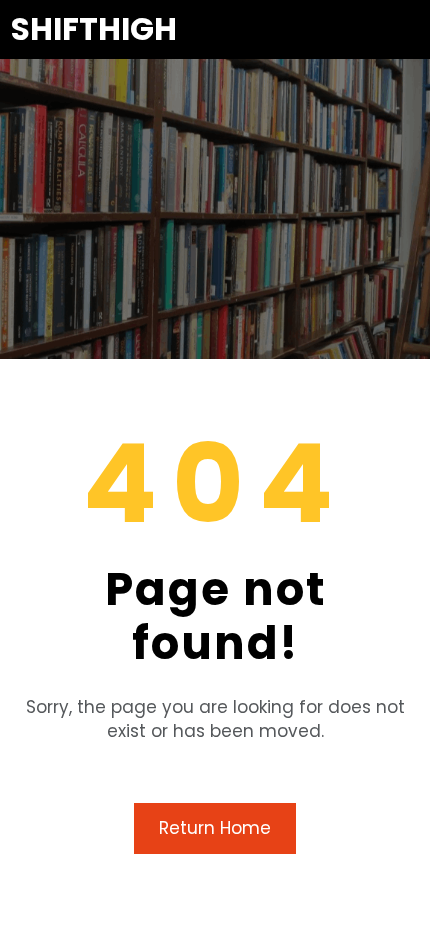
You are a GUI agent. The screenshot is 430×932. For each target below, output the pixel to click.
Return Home (215, 828)
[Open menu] (406, 29)
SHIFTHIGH (94, 29)
